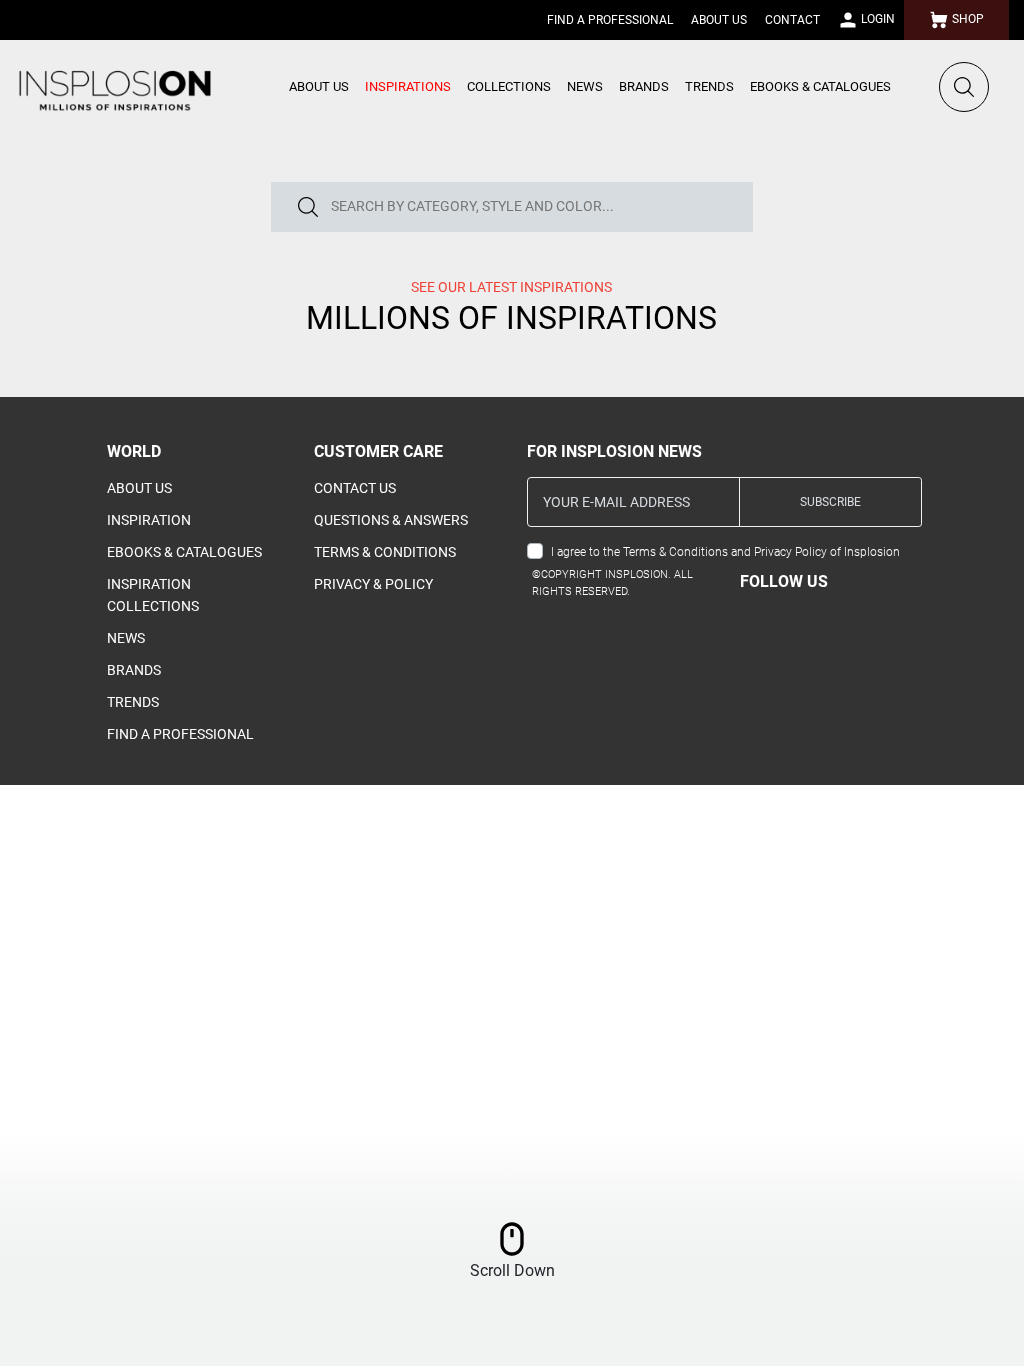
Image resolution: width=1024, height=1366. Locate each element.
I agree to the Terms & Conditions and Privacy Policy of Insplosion (725, 552)
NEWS (585, 86)
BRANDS (644, 86)
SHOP (966, 19)
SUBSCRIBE (830, 502)
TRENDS (709, 86)
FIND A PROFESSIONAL (610, 20)
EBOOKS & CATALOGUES (820, 86)
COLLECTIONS (509, 86)
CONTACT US (355, 488)
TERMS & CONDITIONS (385, 552)
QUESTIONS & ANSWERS (391, 520)
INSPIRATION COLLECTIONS (153, 595)
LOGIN (876, 19)
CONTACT (792, 20)
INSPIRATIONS (408, 86)
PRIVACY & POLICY (373, 584)
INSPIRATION (149, 520)
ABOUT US (719, 20)
